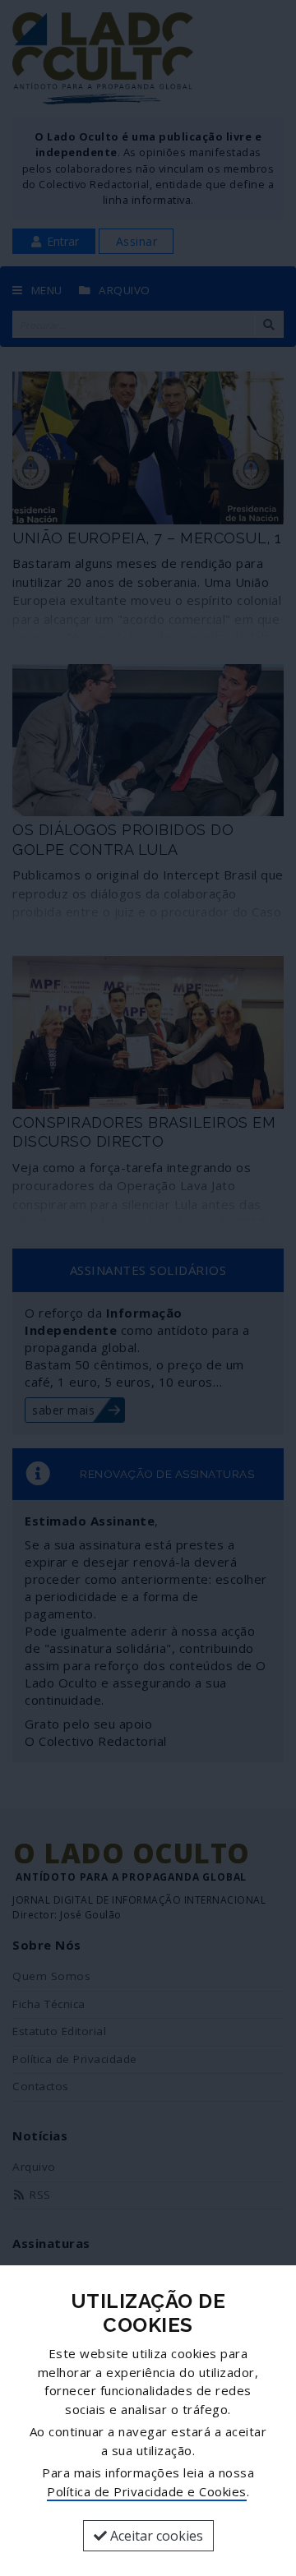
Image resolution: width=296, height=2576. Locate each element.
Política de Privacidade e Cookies (147, 2491)
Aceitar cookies (155, 2536)
